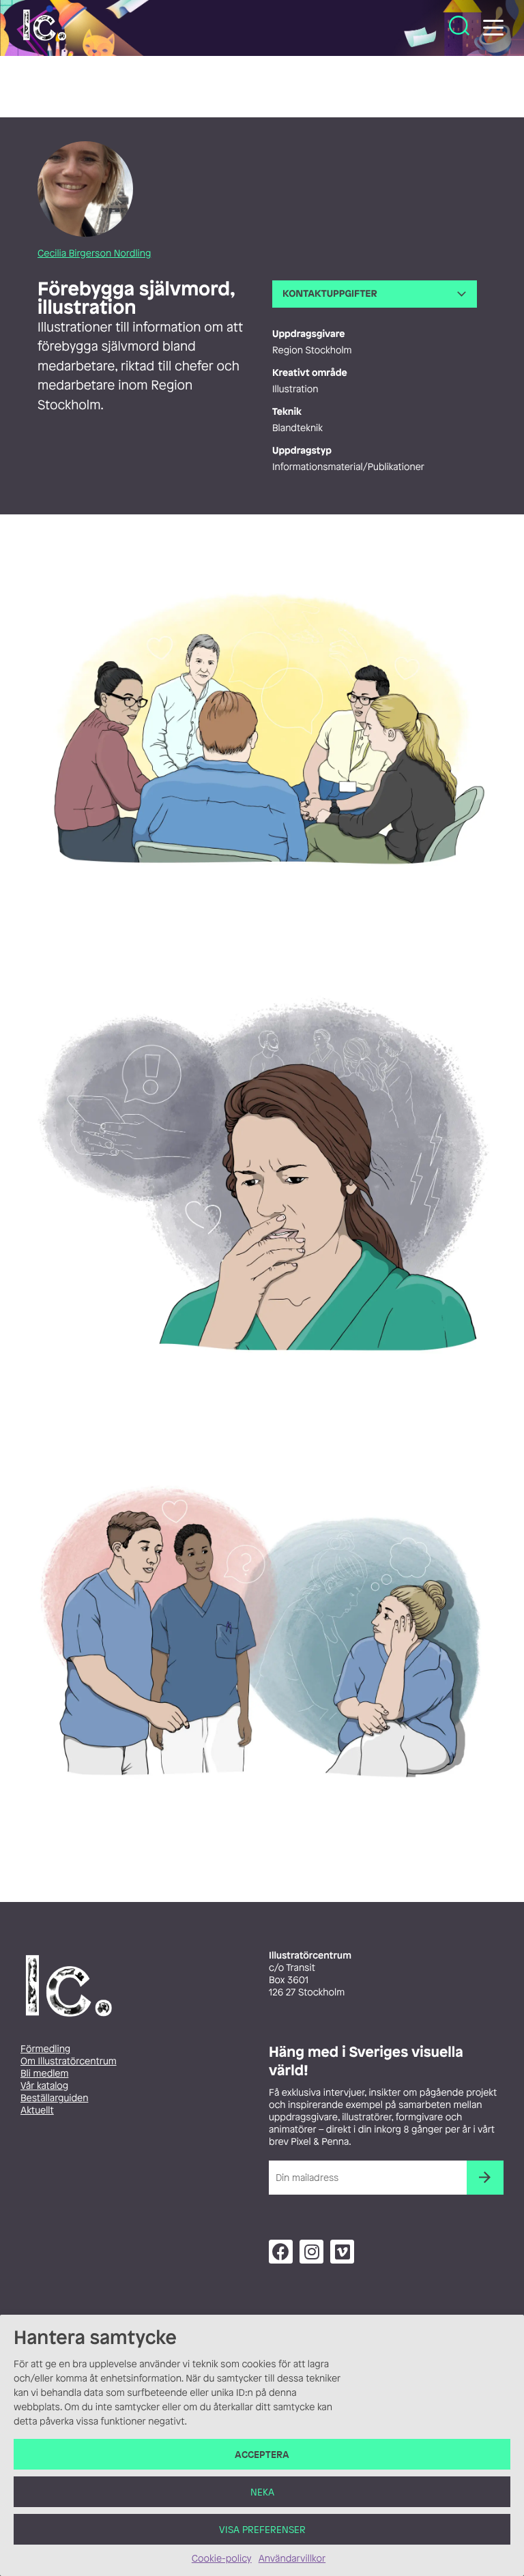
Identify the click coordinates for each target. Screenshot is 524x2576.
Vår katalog (44, 2086)
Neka (262, 2492)
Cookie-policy (222, 2559)
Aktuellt (37, 2110)
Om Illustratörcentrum (69, 2061)
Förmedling (45, 2049)
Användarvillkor (292, 2559)
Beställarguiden (54, 2098)
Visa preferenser (262, 2529)
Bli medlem (44, 2074)
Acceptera (262, 2454)
